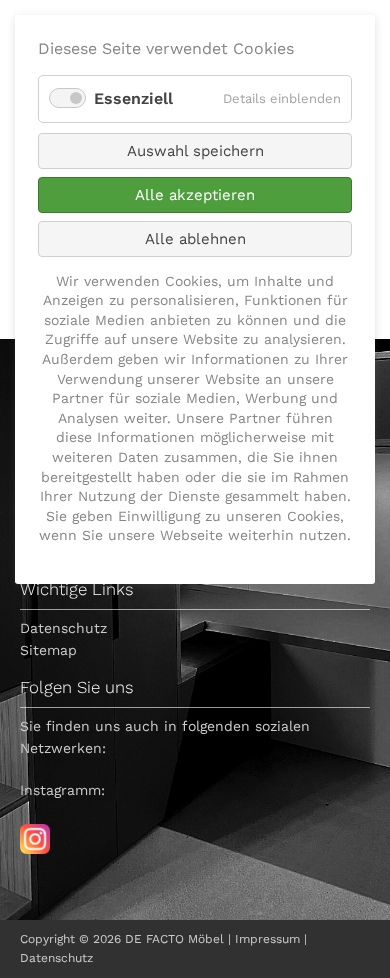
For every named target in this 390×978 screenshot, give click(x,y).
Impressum (267, 939)
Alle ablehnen (195, 239)
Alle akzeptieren (195, 195)
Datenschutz (63, 628)
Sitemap (48, 650)
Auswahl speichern (195, 151)
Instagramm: (62, 790)
